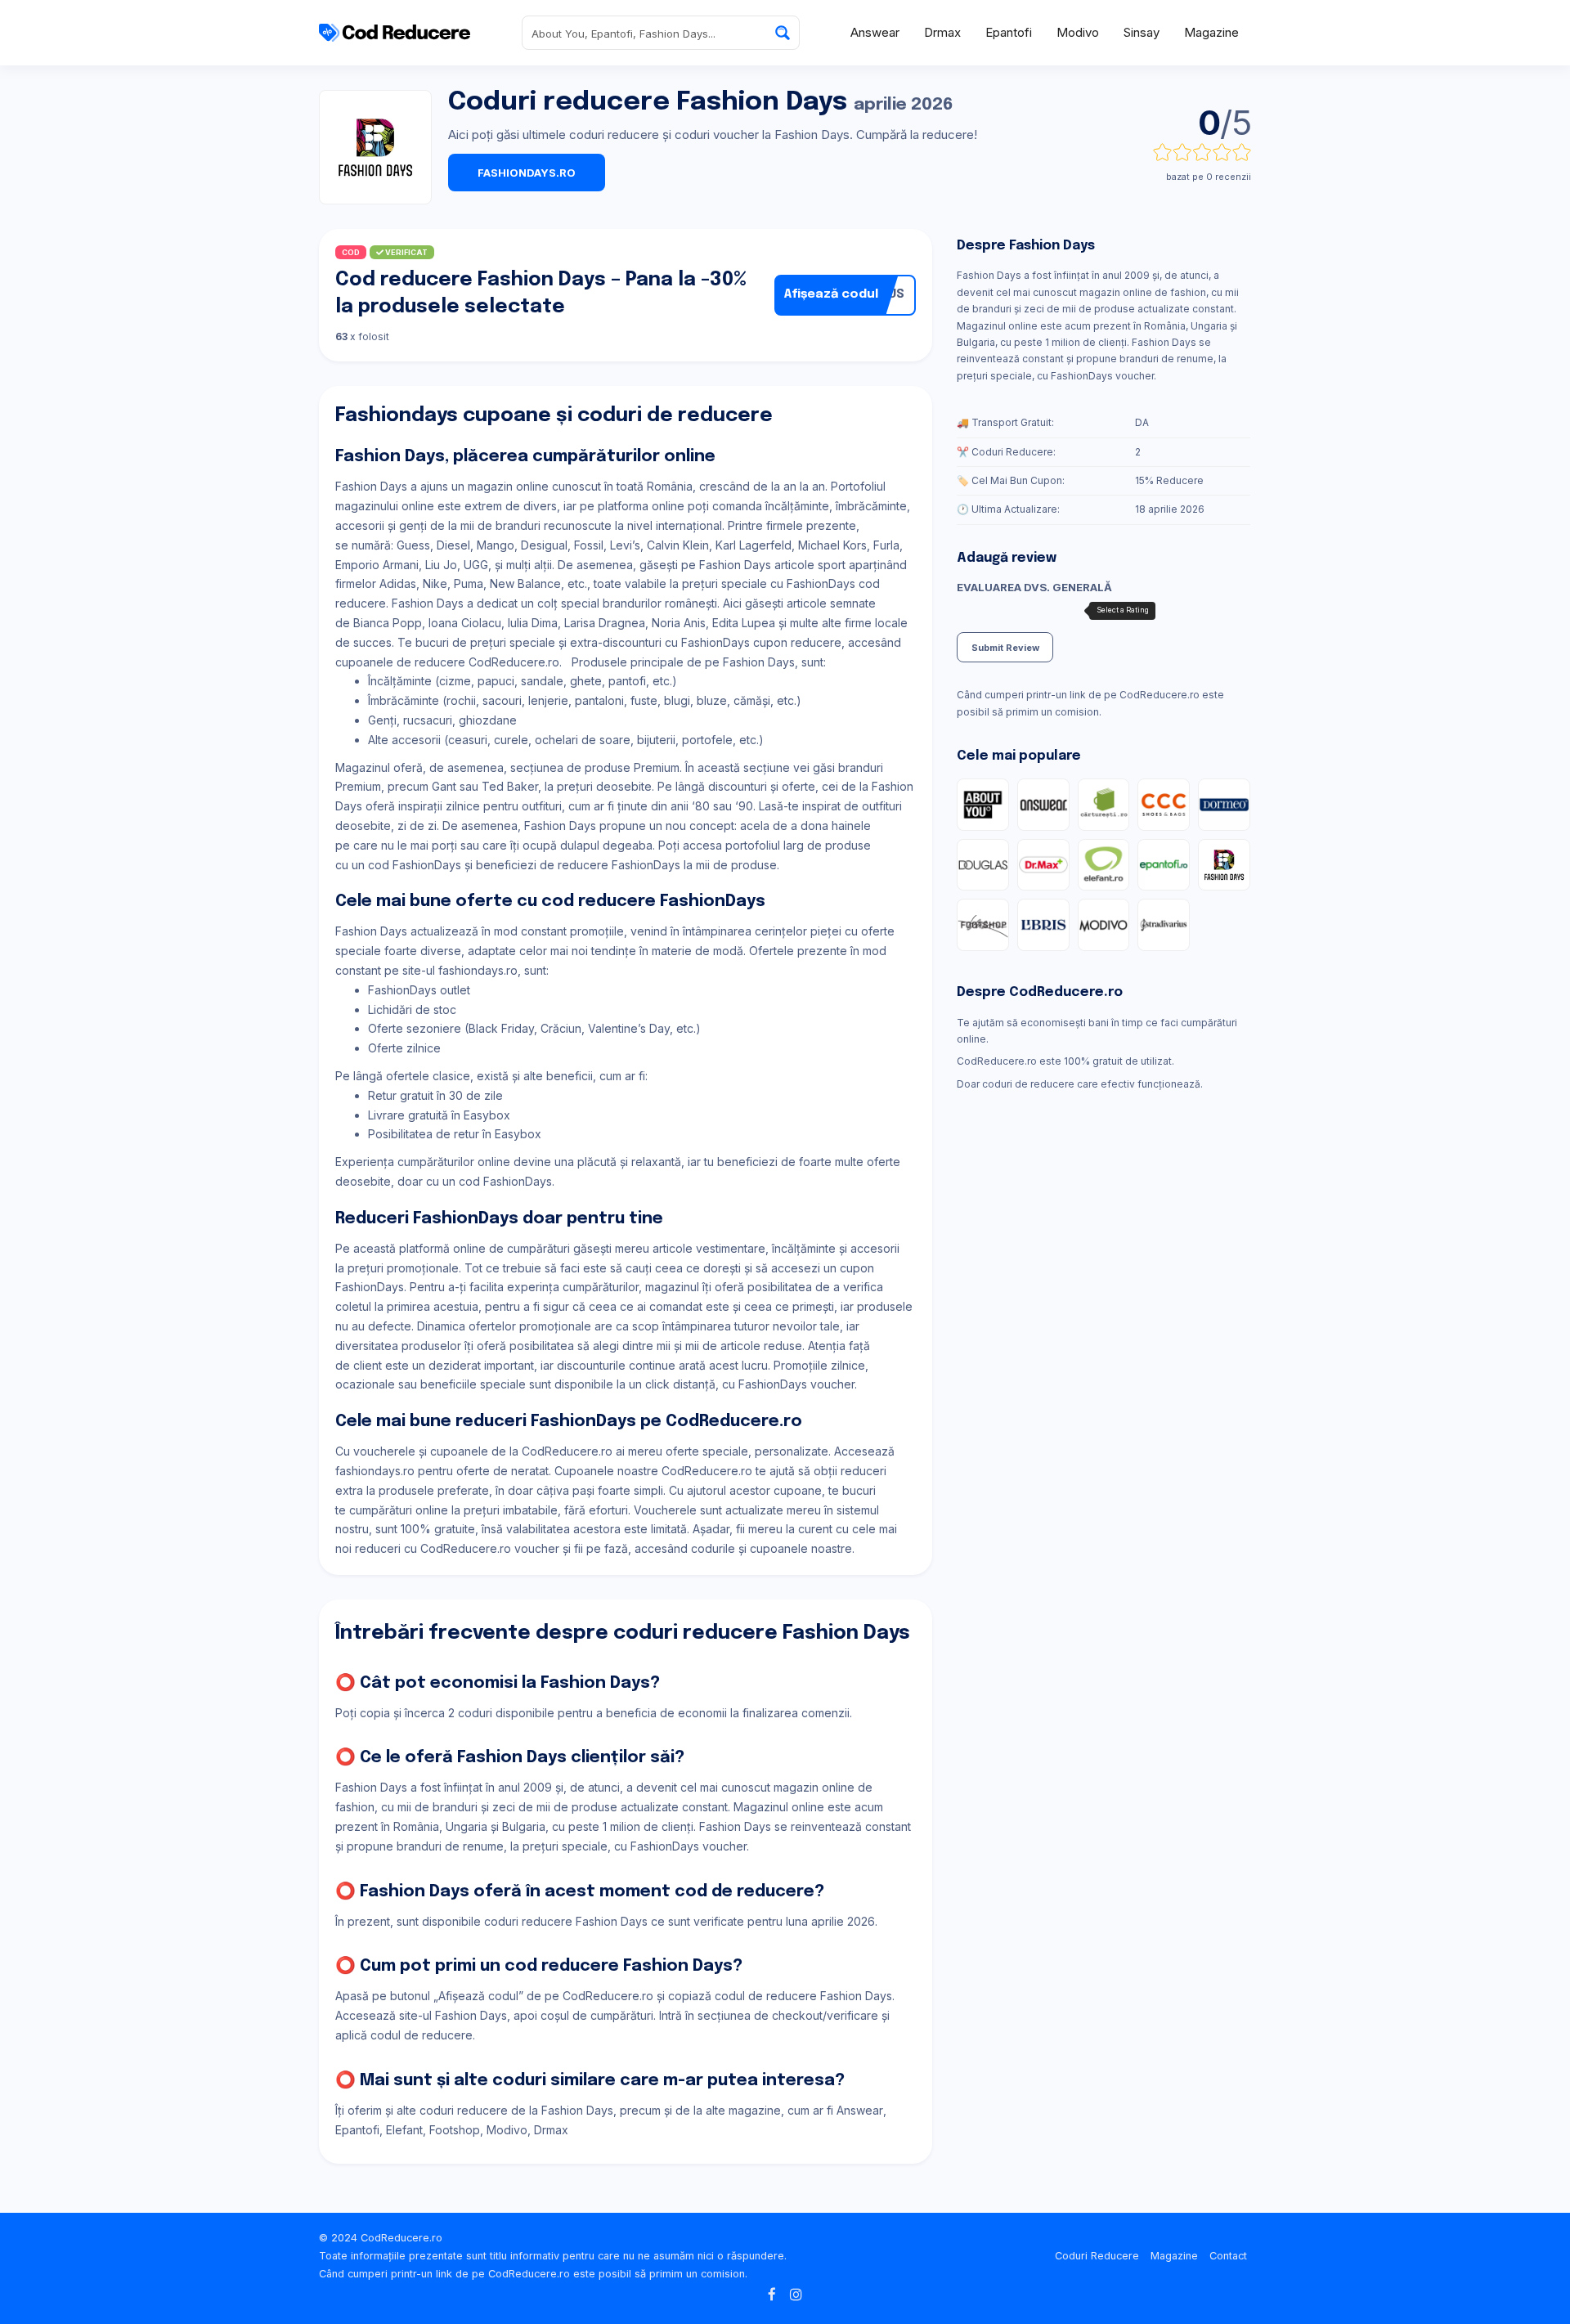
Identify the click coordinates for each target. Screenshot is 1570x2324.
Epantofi (1009, 32)
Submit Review (1005, 648)
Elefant (404, 2130)
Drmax (942, 32)
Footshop (455, 2130)
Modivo (1078, 32)
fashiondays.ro (527, 173)
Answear (875, 32)
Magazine (1211, 32)
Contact (1228, 2256)
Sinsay (1142, 32)
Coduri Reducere (1097, 2256)
